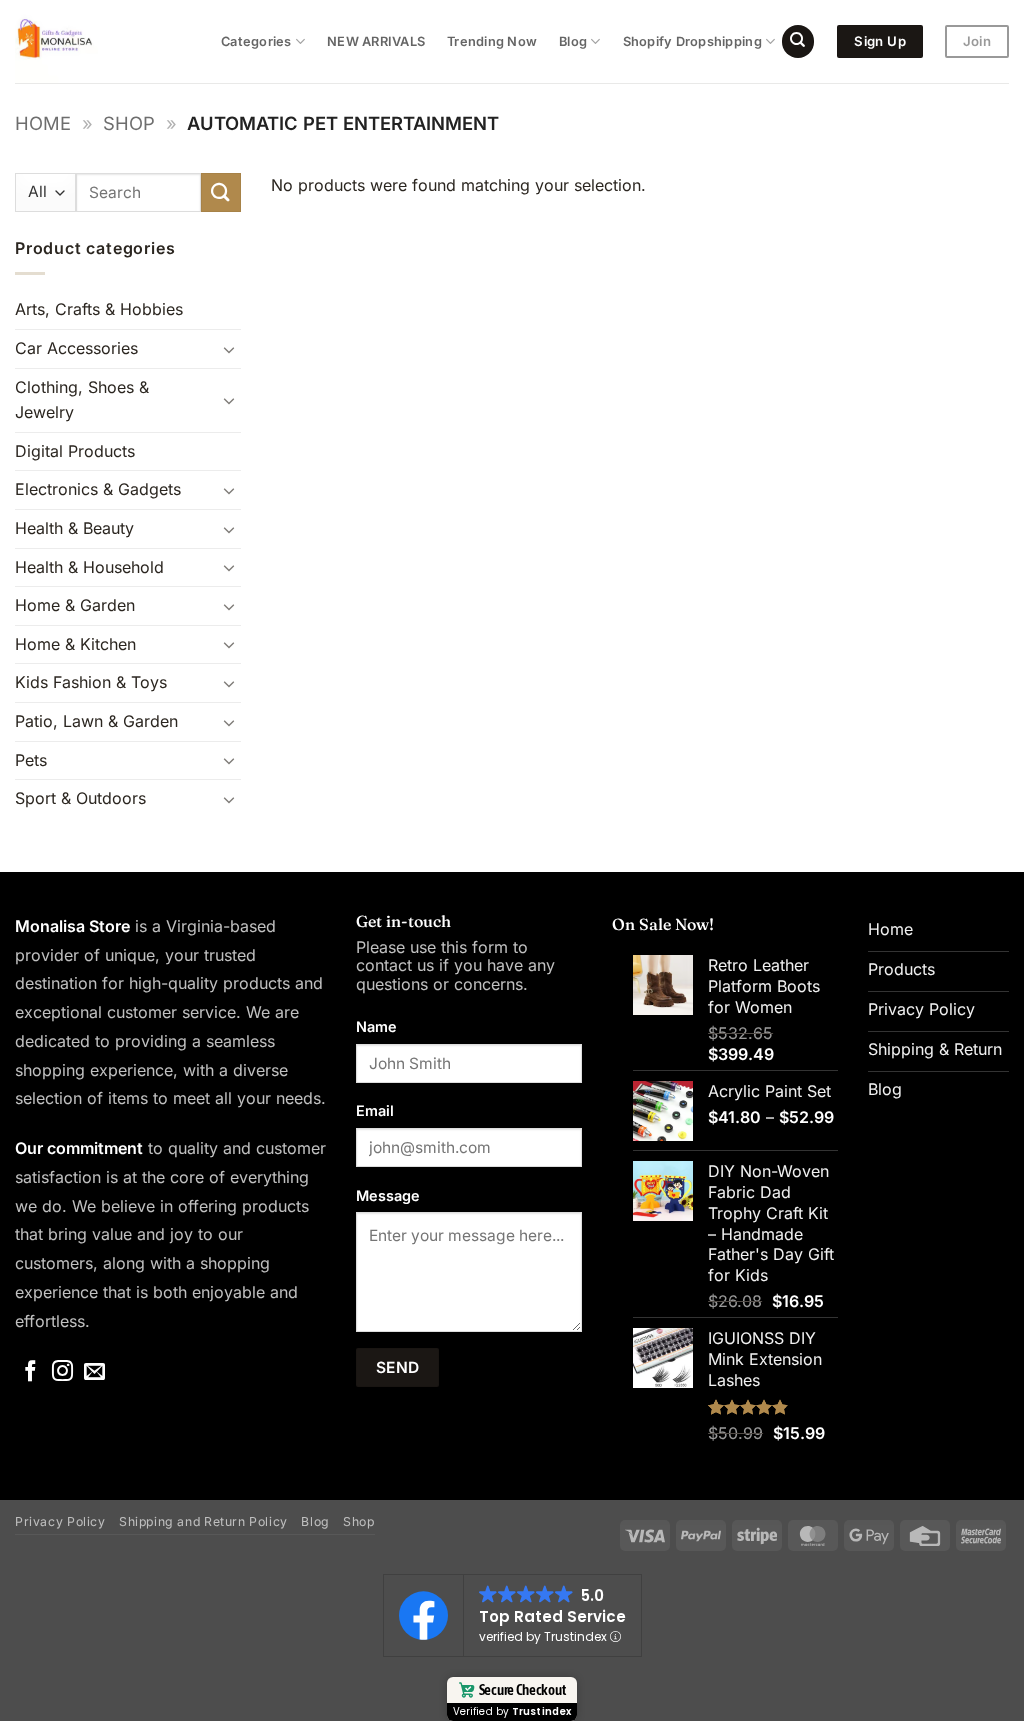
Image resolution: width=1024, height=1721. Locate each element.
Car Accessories (76, 348)
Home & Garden (75, 605)
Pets (31, 760)
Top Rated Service (552, 1616)
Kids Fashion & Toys (91, 682)
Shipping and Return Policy (203, 1521)
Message (388, 1195)
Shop (129, 123)
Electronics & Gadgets (98, 489)
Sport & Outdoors (80, 798)
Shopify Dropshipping (692, 41)
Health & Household (89, 567)
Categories (256, 41)
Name (376, 1026)
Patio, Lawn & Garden (96, 721)
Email (375, 1110)
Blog (573, 41)
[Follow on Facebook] (30, 1372)
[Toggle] (229, 349)
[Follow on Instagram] (62, 1372)
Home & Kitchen (75, 644)
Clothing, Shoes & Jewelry (82, 400)
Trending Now (492, 41)
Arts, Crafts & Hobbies (99, 309)
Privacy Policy (60, 1521)
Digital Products (75, 451)
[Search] (798, 41)
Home (43, 123)
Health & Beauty (74, 528)
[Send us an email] (94, 1372)
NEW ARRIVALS (376, 41)
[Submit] (221, 192)
